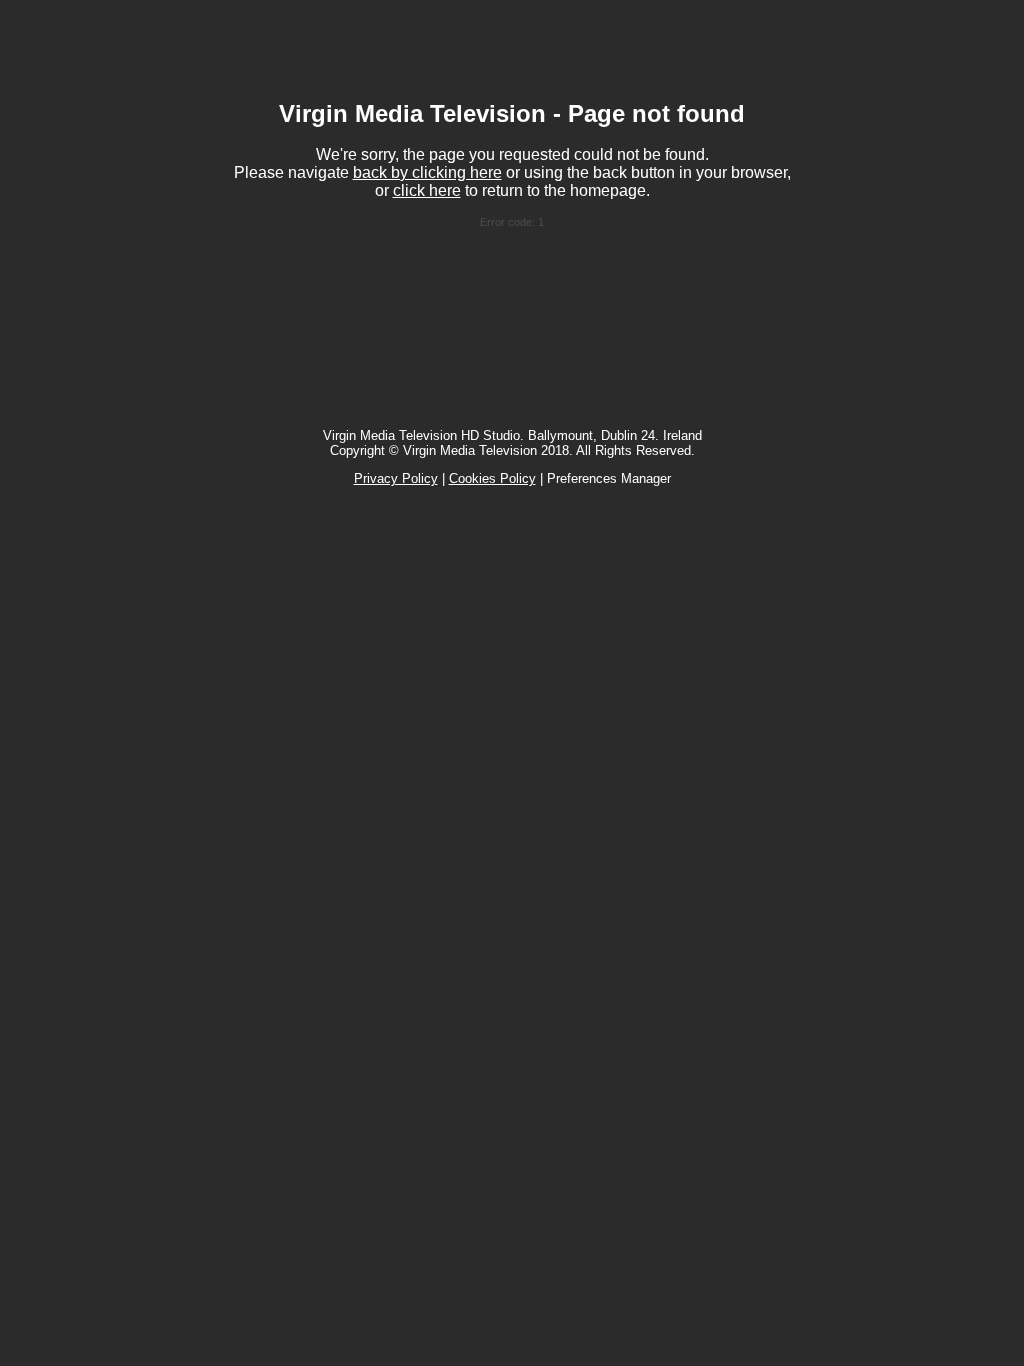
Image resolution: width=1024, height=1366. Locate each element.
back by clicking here (427, 172)
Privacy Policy (396, 478)
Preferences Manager (609, 478)
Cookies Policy (492, 478)
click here (427, 190)
